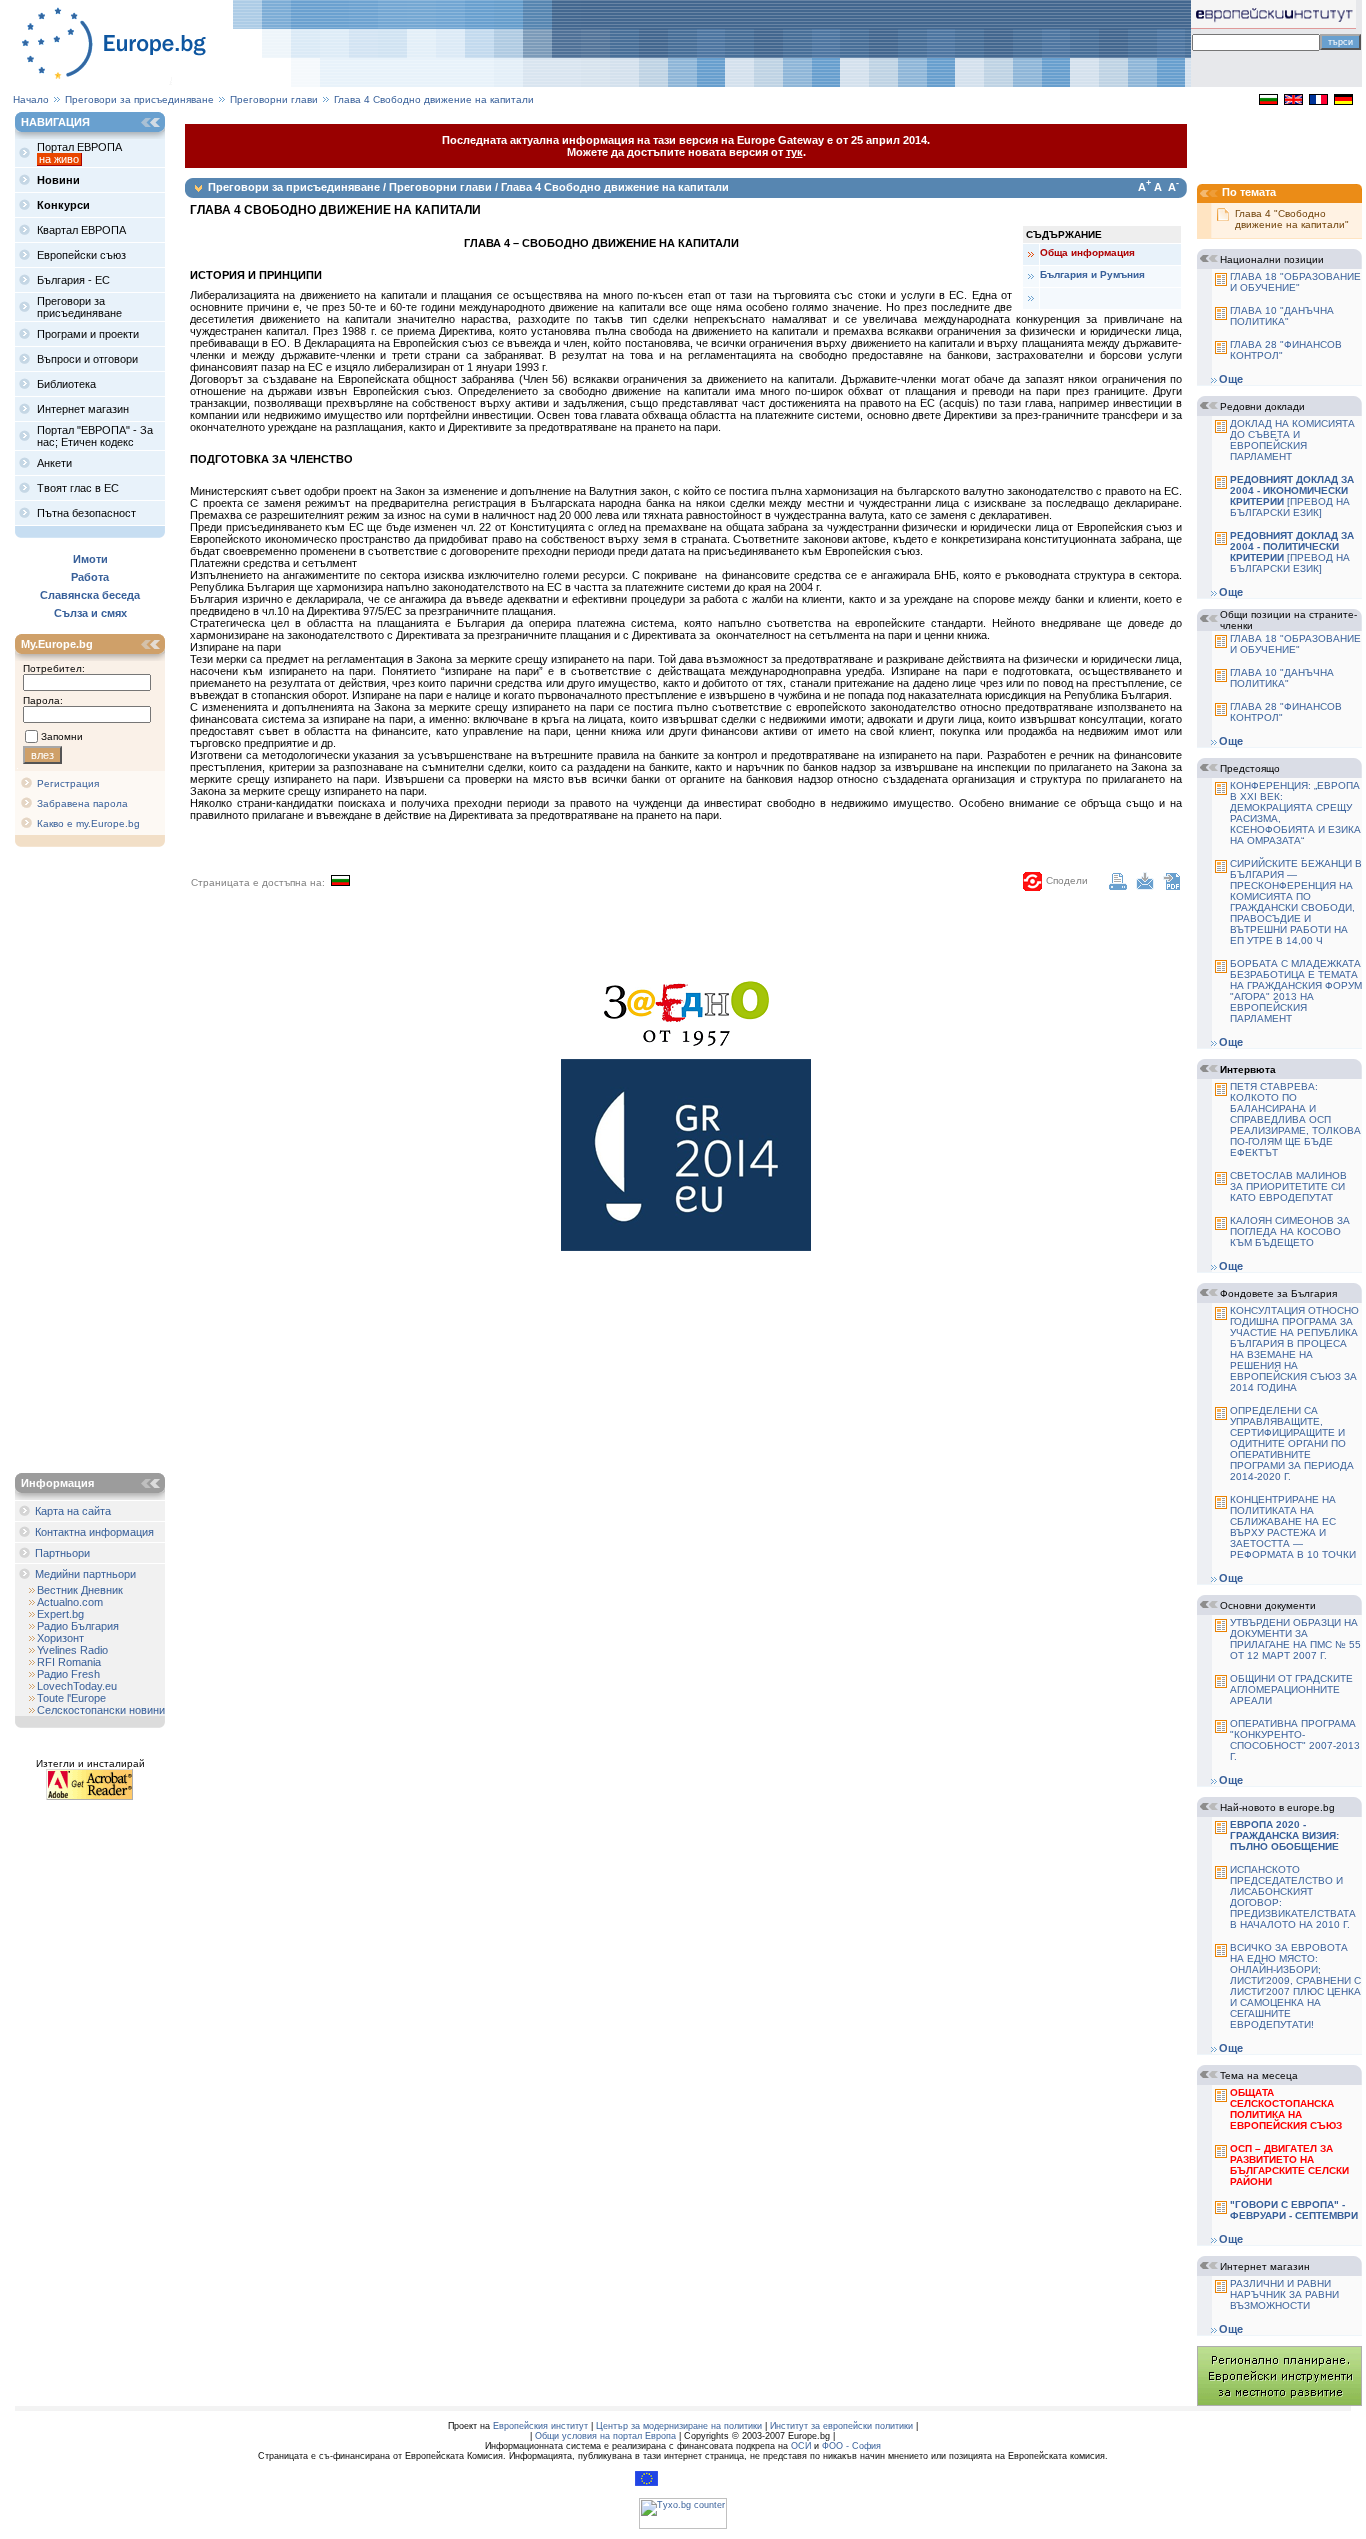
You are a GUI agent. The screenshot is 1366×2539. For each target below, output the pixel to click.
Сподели (1067, 880)
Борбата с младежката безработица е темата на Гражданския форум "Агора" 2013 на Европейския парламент (1296, 991)
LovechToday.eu (77, 1686)
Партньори (62, 1553)
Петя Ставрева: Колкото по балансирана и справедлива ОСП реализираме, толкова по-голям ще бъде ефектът (1295, 1119)
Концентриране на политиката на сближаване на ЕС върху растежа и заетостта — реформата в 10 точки (1293, 1527)
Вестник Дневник (80, 1590)
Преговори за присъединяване (139, 99)
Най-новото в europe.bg (1277, 1807)
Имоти (90, 559)
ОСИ (801, 2446)
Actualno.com (70, 1602)
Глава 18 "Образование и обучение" (1295, 282)
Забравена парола (82, 803)
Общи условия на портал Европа (605, 2436)
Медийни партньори (85, 1574)
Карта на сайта (73, 1511)
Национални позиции (1272, 259)
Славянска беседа (90, 595)
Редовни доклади (1262, 406)
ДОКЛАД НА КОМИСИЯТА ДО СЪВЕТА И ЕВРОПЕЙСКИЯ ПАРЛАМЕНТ (1292, 440)
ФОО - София (851, 2446)
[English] (1293, 101)
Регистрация (68, 783)
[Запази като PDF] (1172, 886)
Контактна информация (94, 1532)
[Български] (1268, 101)
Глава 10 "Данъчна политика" (1282, 316)
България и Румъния (1092, 274)
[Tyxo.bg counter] (683, 2526)
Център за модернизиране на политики (679, 2426)
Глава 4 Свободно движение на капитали (434, 99)
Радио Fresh (68, 1674)
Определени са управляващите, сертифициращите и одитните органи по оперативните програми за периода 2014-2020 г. (1292, 1443)
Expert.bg (60, 1614)
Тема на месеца (1259, 2075)
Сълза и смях (90, 613)
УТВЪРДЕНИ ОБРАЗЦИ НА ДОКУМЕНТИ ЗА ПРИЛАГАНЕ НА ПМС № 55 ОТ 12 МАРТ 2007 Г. (1295, 1639)
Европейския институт (540, 2426)
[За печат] (1118, 886)
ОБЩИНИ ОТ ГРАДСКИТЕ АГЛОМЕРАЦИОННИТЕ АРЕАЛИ (1291, 1689)
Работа (90, 577)
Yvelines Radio (72, 1650)
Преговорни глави (274, 99)
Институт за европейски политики (841, 2426)
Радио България (78, 1626)
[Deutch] (1343, 101)
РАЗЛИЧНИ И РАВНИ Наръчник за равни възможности (1284, 2294)
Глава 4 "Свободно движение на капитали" (1292, 219)
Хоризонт (60, 1638)
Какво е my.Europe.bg (88, 823)
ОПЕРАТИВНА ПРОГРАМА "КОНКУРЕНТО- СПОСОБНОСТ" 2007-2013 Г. (1295, 1740)
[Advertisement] (95, 1162)
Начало (31, 99)
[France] (1318, 101)
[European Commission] (646, 2483)
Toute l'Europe (71, 1698)
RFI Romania (69, 1662)
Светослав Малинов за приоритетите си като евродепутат (1288, 1186)
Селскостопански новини (101, 1710)
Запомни (62, 736)
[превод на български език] (1292, 496)
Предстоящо (1250, 768)
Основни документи (1268, 1605)
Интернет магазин (1265, 2266)
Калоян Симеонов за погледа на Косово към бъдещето (1290, 1231)
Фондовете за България (1278, 1293)
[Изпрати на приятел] (1145, 886)
